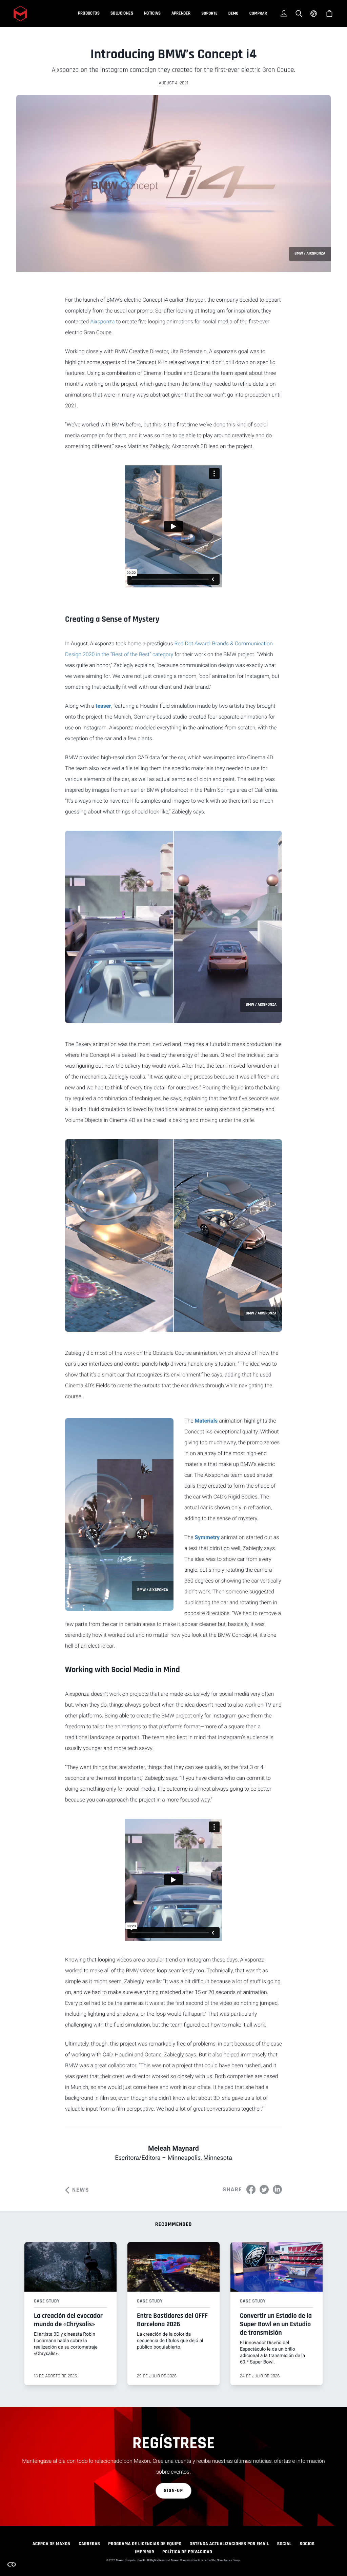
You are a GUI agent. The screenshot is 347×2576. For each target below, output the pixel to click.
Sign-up (174, 2491)
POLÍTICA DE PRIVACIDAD (187, 2552)
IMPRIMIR (145, 2552)
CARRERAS (89, 2544)
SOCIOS (307, 2544)
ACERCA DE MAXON (52, 2544)
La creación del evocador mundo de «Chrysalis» (68, 2320)
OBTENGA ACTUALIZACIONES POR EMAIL (229, 2544)
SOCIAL (284, 2544)
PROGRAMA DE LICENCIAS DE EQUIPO (145, 2544)
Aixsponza (102, 321)
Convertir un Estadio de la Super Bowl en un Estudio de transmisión (276, 2324)
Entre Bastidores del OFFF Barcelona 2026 (172, 2320)
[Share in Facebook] (251, 2189)
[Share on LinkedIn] (277, 2189)
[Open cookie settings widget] (12, 2564)
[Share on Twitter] (264, 2189)
